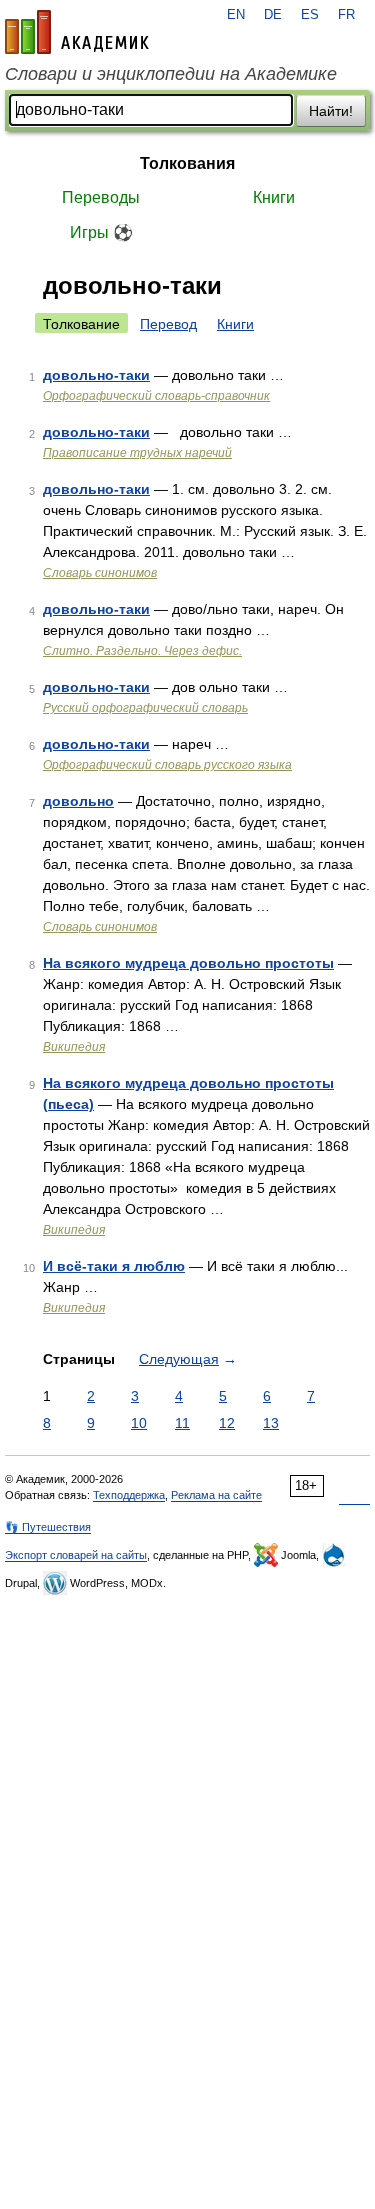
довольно (78, 801)
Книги (274, 197)
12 (227, 1423)
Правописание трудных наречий (137, 453)
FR (346, 15)
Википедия (74, 1047)
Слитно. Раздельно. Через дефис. (142, 651)
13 (271, 1423)
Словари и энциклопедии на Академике (171, 74)
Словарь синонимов (100, 573)
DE (273, 15)
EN (236, 15)
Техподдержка (129, 1495)
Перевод (168, 324)
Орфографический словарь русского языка (167, 765)
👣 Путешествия (48, 1527)
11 (182, 1423)
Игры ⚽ (101, 232)
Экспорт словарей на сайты (76, 1555)
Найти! (331, 111)
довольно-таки (96, 375)
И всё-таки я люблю (114, 1266)
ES (310, 15)
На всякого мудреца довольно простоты (188, 963)
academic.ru (77, 32)
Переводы (101, 197)
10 (139, 1423)
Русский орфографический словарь (145, 708)
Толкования (187, 163)
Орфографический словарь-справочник (156, 396)
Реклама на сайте (216, 1495)
